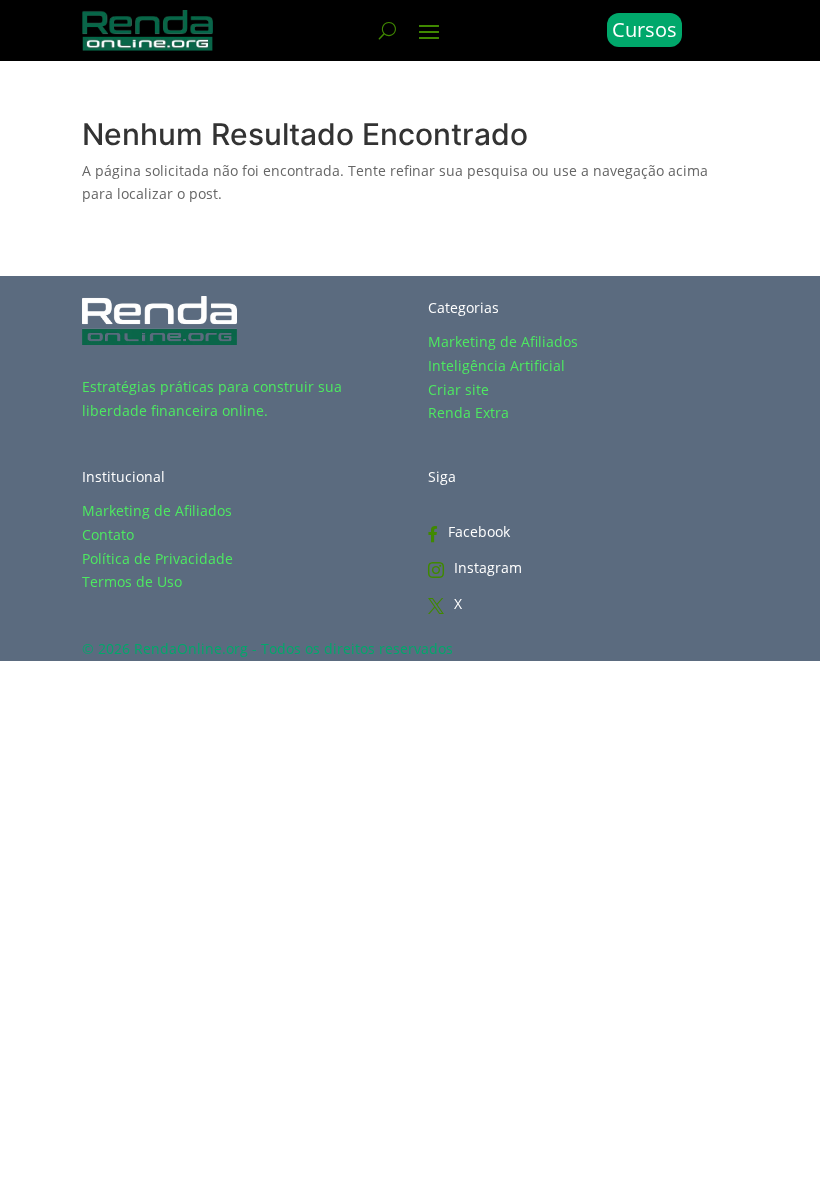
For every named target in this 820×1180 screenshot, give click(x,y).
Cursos (644, 29)
